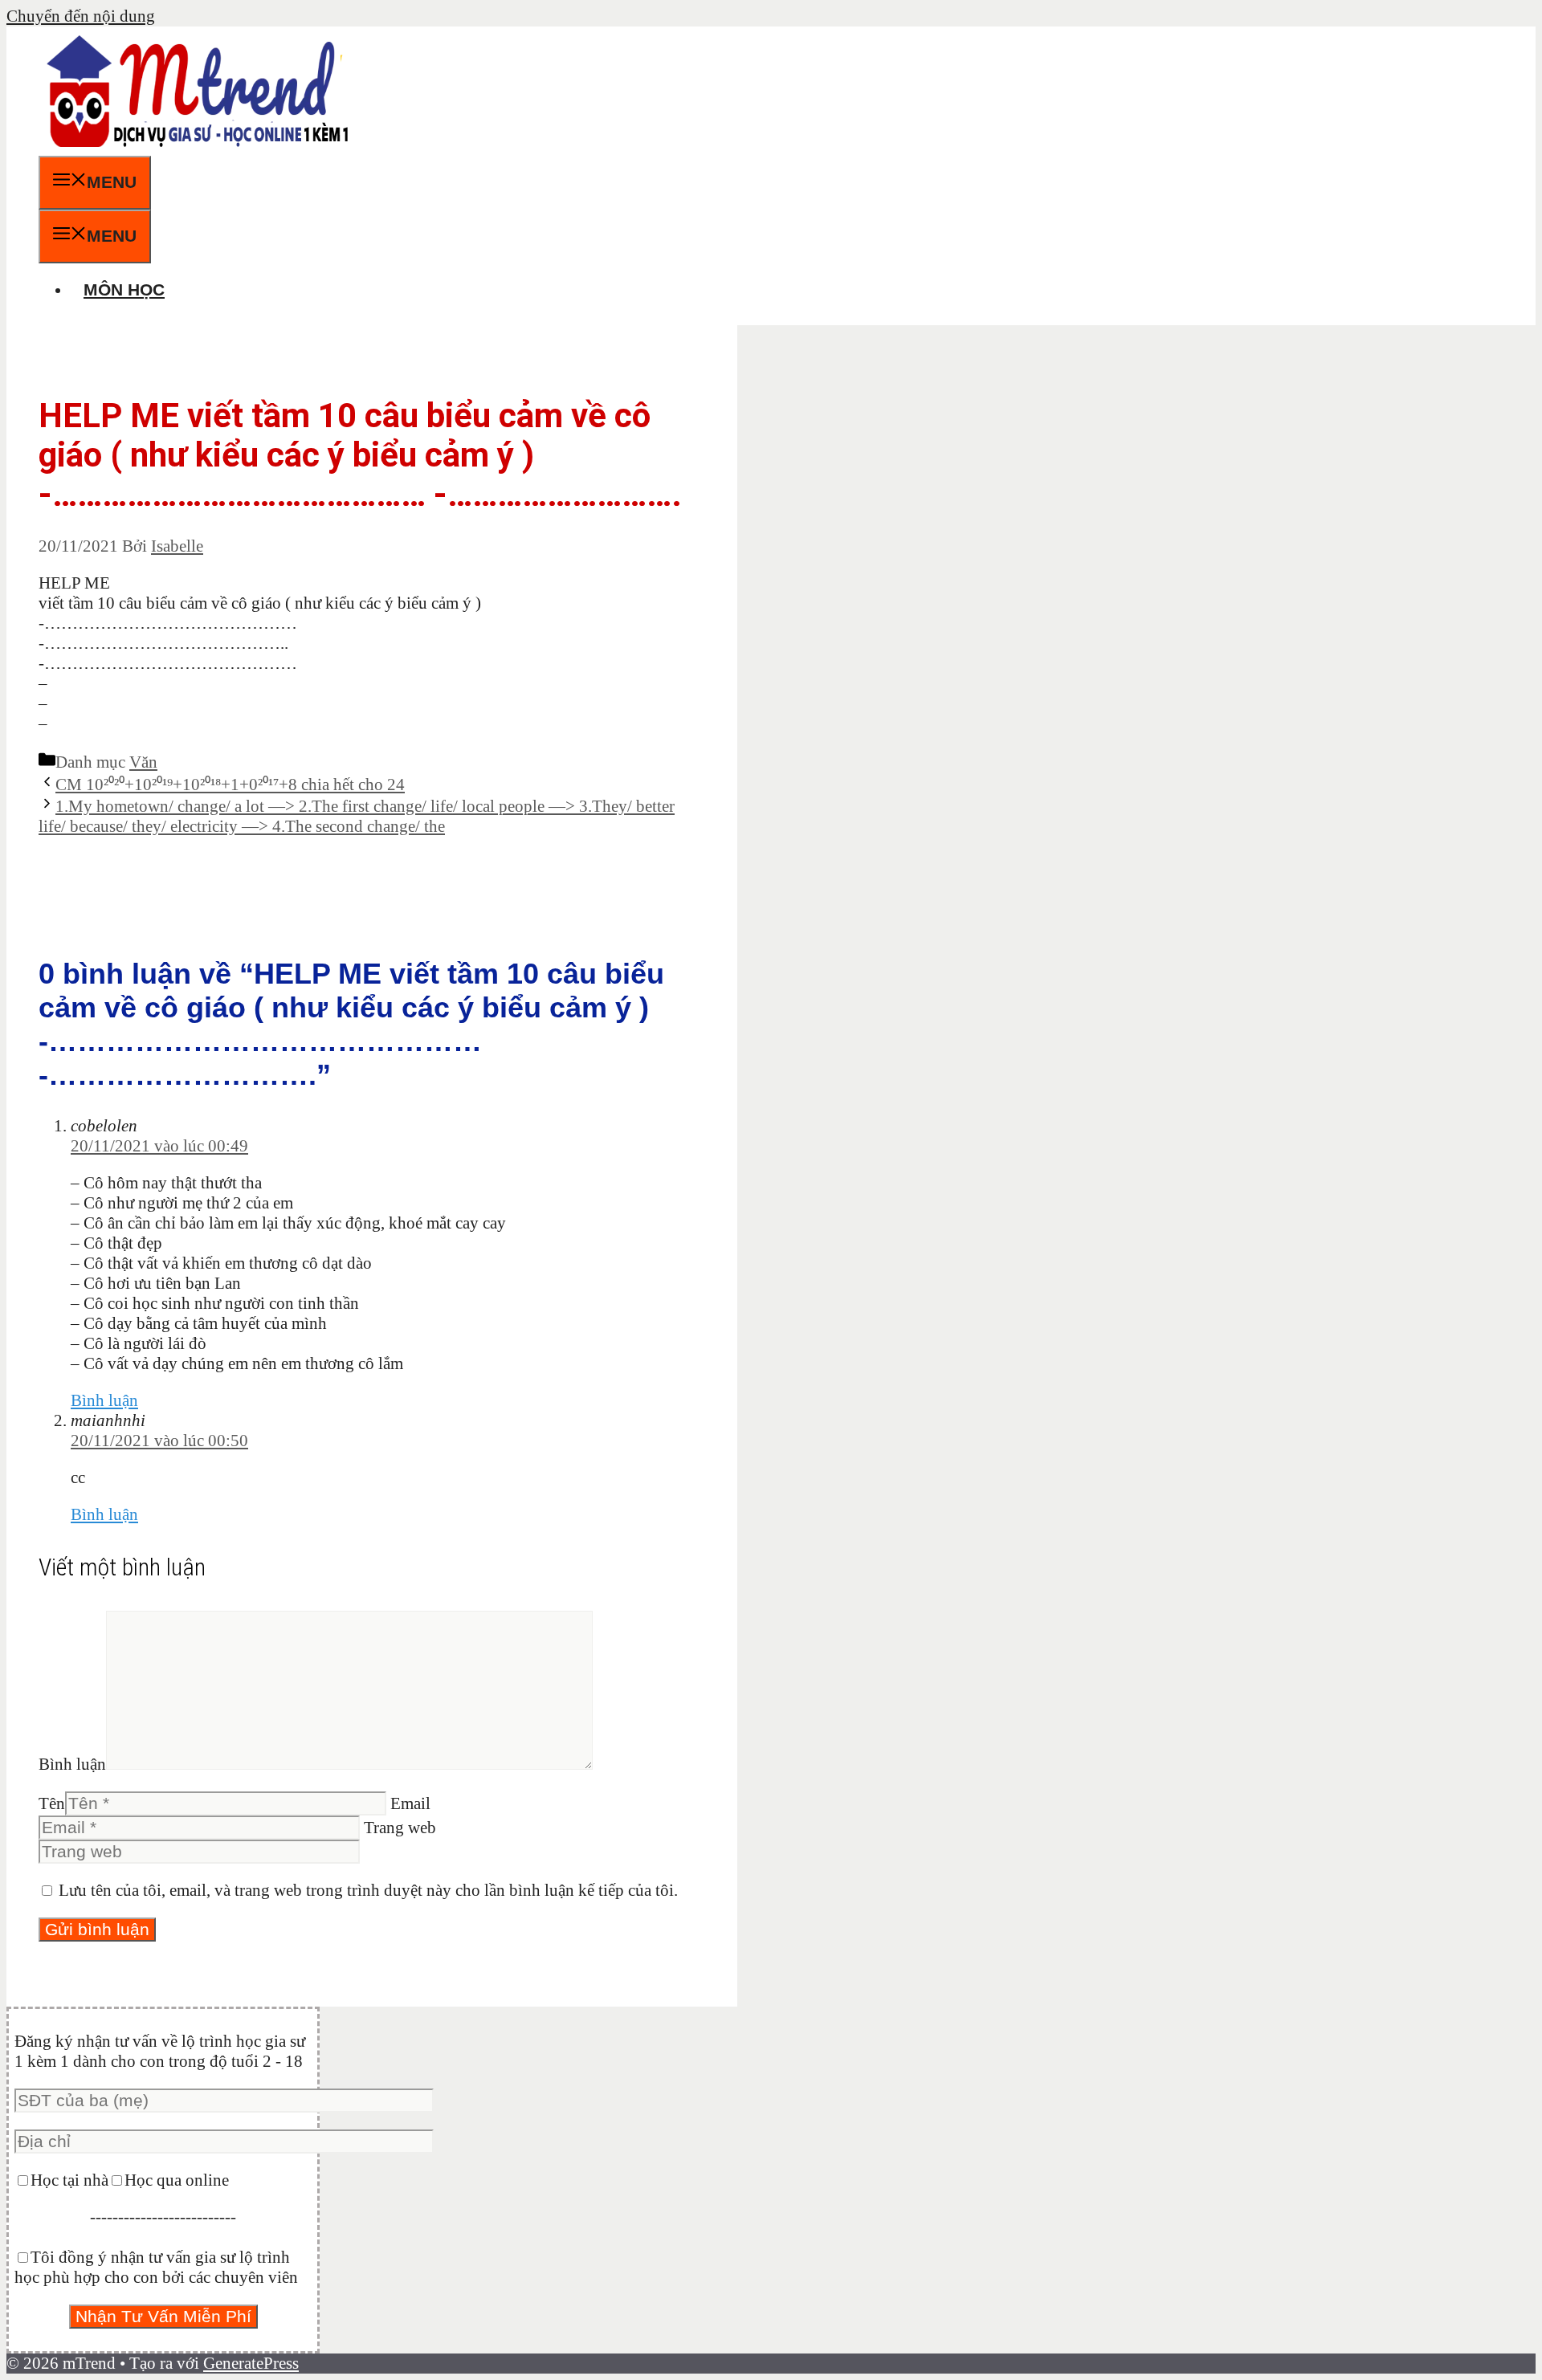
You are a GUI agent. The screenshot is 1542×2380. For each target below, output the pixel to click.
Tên (52, 1803)
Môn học (124, 289)
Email (410, 1803)
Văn (143, 762)
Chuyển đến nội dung (81, 16)
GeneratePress (251, 2363)
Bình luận (104, 1400)
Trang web (400, 1828)
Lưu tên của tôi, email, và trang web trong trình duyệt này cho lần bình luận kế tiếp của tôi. (368, 1890)
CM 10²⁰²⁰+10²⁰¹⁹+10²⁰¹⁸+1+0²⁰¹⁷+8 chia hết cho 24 (230, 785)
